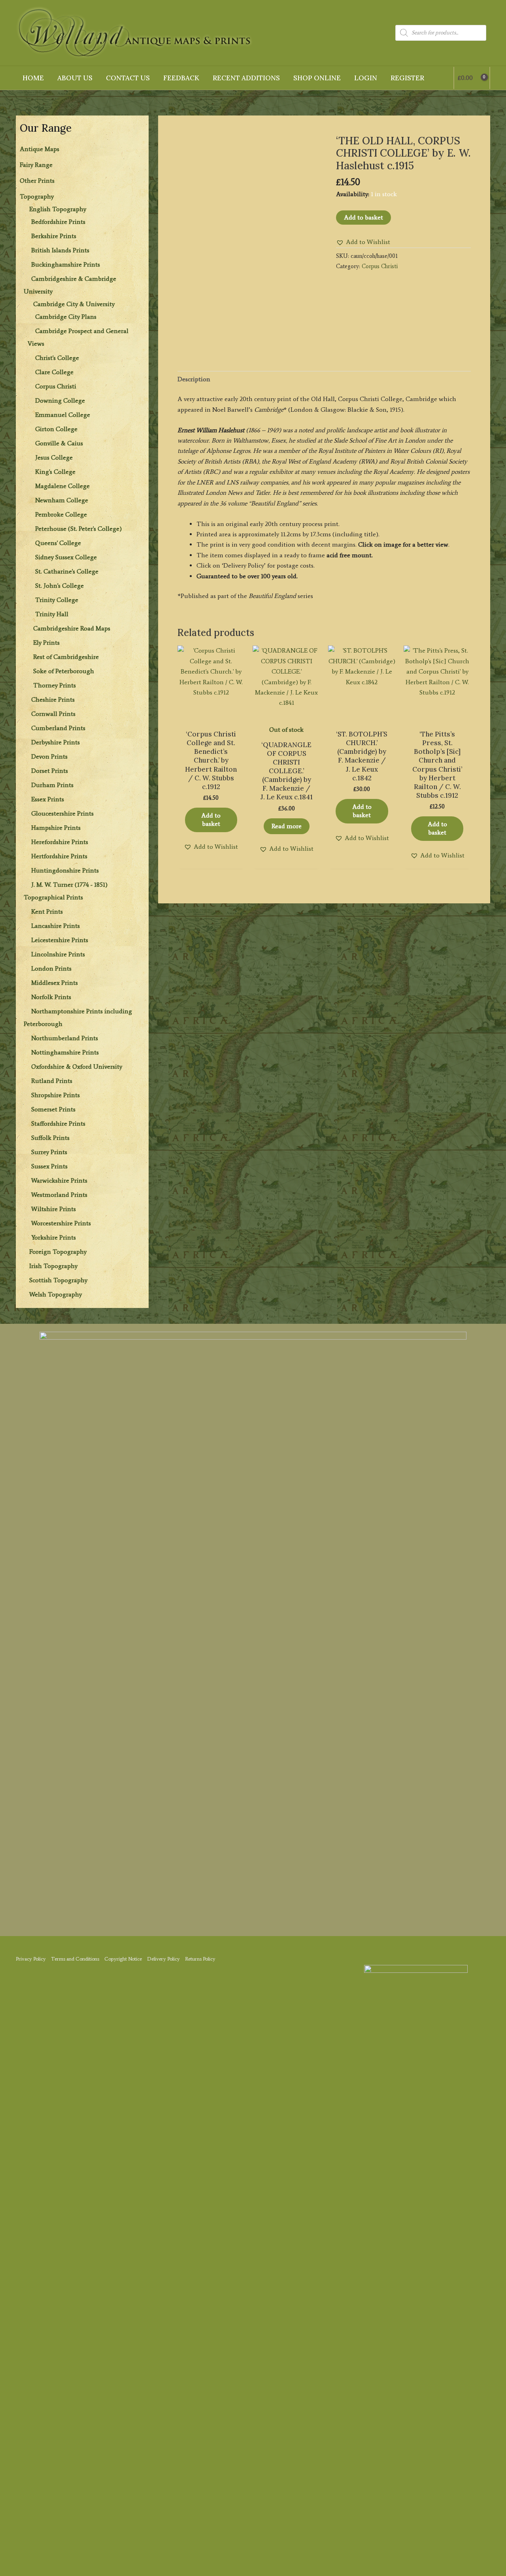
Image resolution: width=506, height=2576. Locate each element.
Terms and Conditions (75, 1959)
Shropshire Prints (56, 1095)
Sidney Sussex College (66, 557)
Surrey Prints (49, 1152)
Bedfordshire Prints (58, 222)
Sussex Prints (49, 1166)
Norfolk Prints (51, 997)
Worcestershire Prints (61, 1223)
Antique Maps (40, 149)
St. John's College (59, 586)
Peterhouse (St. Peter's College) (78, 529)
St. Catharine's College (67, 571)
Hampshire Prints (56, 828)
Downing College (60, 400)
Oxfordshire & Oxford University (77, 1067)
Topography (37, 196)
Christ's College (57, 358)
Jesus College (54, 457)
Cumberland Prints (58, 728)
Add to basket (363, 217)
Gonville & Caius (59, 443)
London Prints (51, 968)
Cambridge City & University (74, 304)
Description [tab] (194, 379)
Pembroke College (61, 514)
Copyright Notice (123, 1959)
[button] (363, 242)
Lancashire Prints (56, 926)
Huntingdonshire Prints (65, 870)
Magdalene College (62, 486)
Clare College (54, 372)
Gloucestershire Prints (62, 813)
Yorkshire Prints (54, 1237)
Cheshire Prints (53, 699)
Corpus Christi (56, 386)
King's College (55, 472)
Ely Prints (46, 643)
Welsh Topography (56, 1294)
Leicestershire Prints (60, 940)
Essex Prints (48, 799)
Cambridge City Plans (66, 317)
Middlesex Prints (55, 983)
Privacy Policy (31, 1959)
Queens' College (58, 543)
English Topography (58, 209)
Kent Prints (47, 911)
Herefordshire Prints (60, 842)
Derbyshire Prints (56, 742)
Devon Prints (49, 756)
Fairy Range (36, 165)
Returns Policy (200, 1959)
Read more (287, 826)
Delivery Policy (163, 1959)
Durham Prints (52, 785)
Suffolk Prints (50, 1138)
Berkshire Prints (54, 236)
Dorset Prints (50, 771)
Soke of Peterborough (64, 671)
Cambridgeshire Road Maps (72, 628)
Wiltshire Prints (54, 1209)
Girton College (56, 429)
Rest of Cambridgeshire (66, 657)
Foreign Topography (58, 1252)
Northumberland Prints (65, 1038)
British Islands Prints (60, 250)
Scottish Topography (58, 1280)
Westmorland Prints (59, 1195)
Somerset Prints (53, 1109)
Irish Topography (53, 1266)
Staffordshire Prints (58, 1123)
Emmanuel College (63, 415)
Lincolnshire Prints (58, 954)
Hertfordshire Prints (59, 856)
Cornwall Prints (53, 714)
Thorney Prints (55, 685)
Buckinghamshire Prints (66, 264)
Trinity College (57, 600)
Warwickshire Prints (59, 1180)
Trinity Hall (52, 614)
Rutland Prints (52, 1081)
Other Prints (37, 181)
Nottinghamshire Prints (65, 1052)
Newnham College (62, 500)
